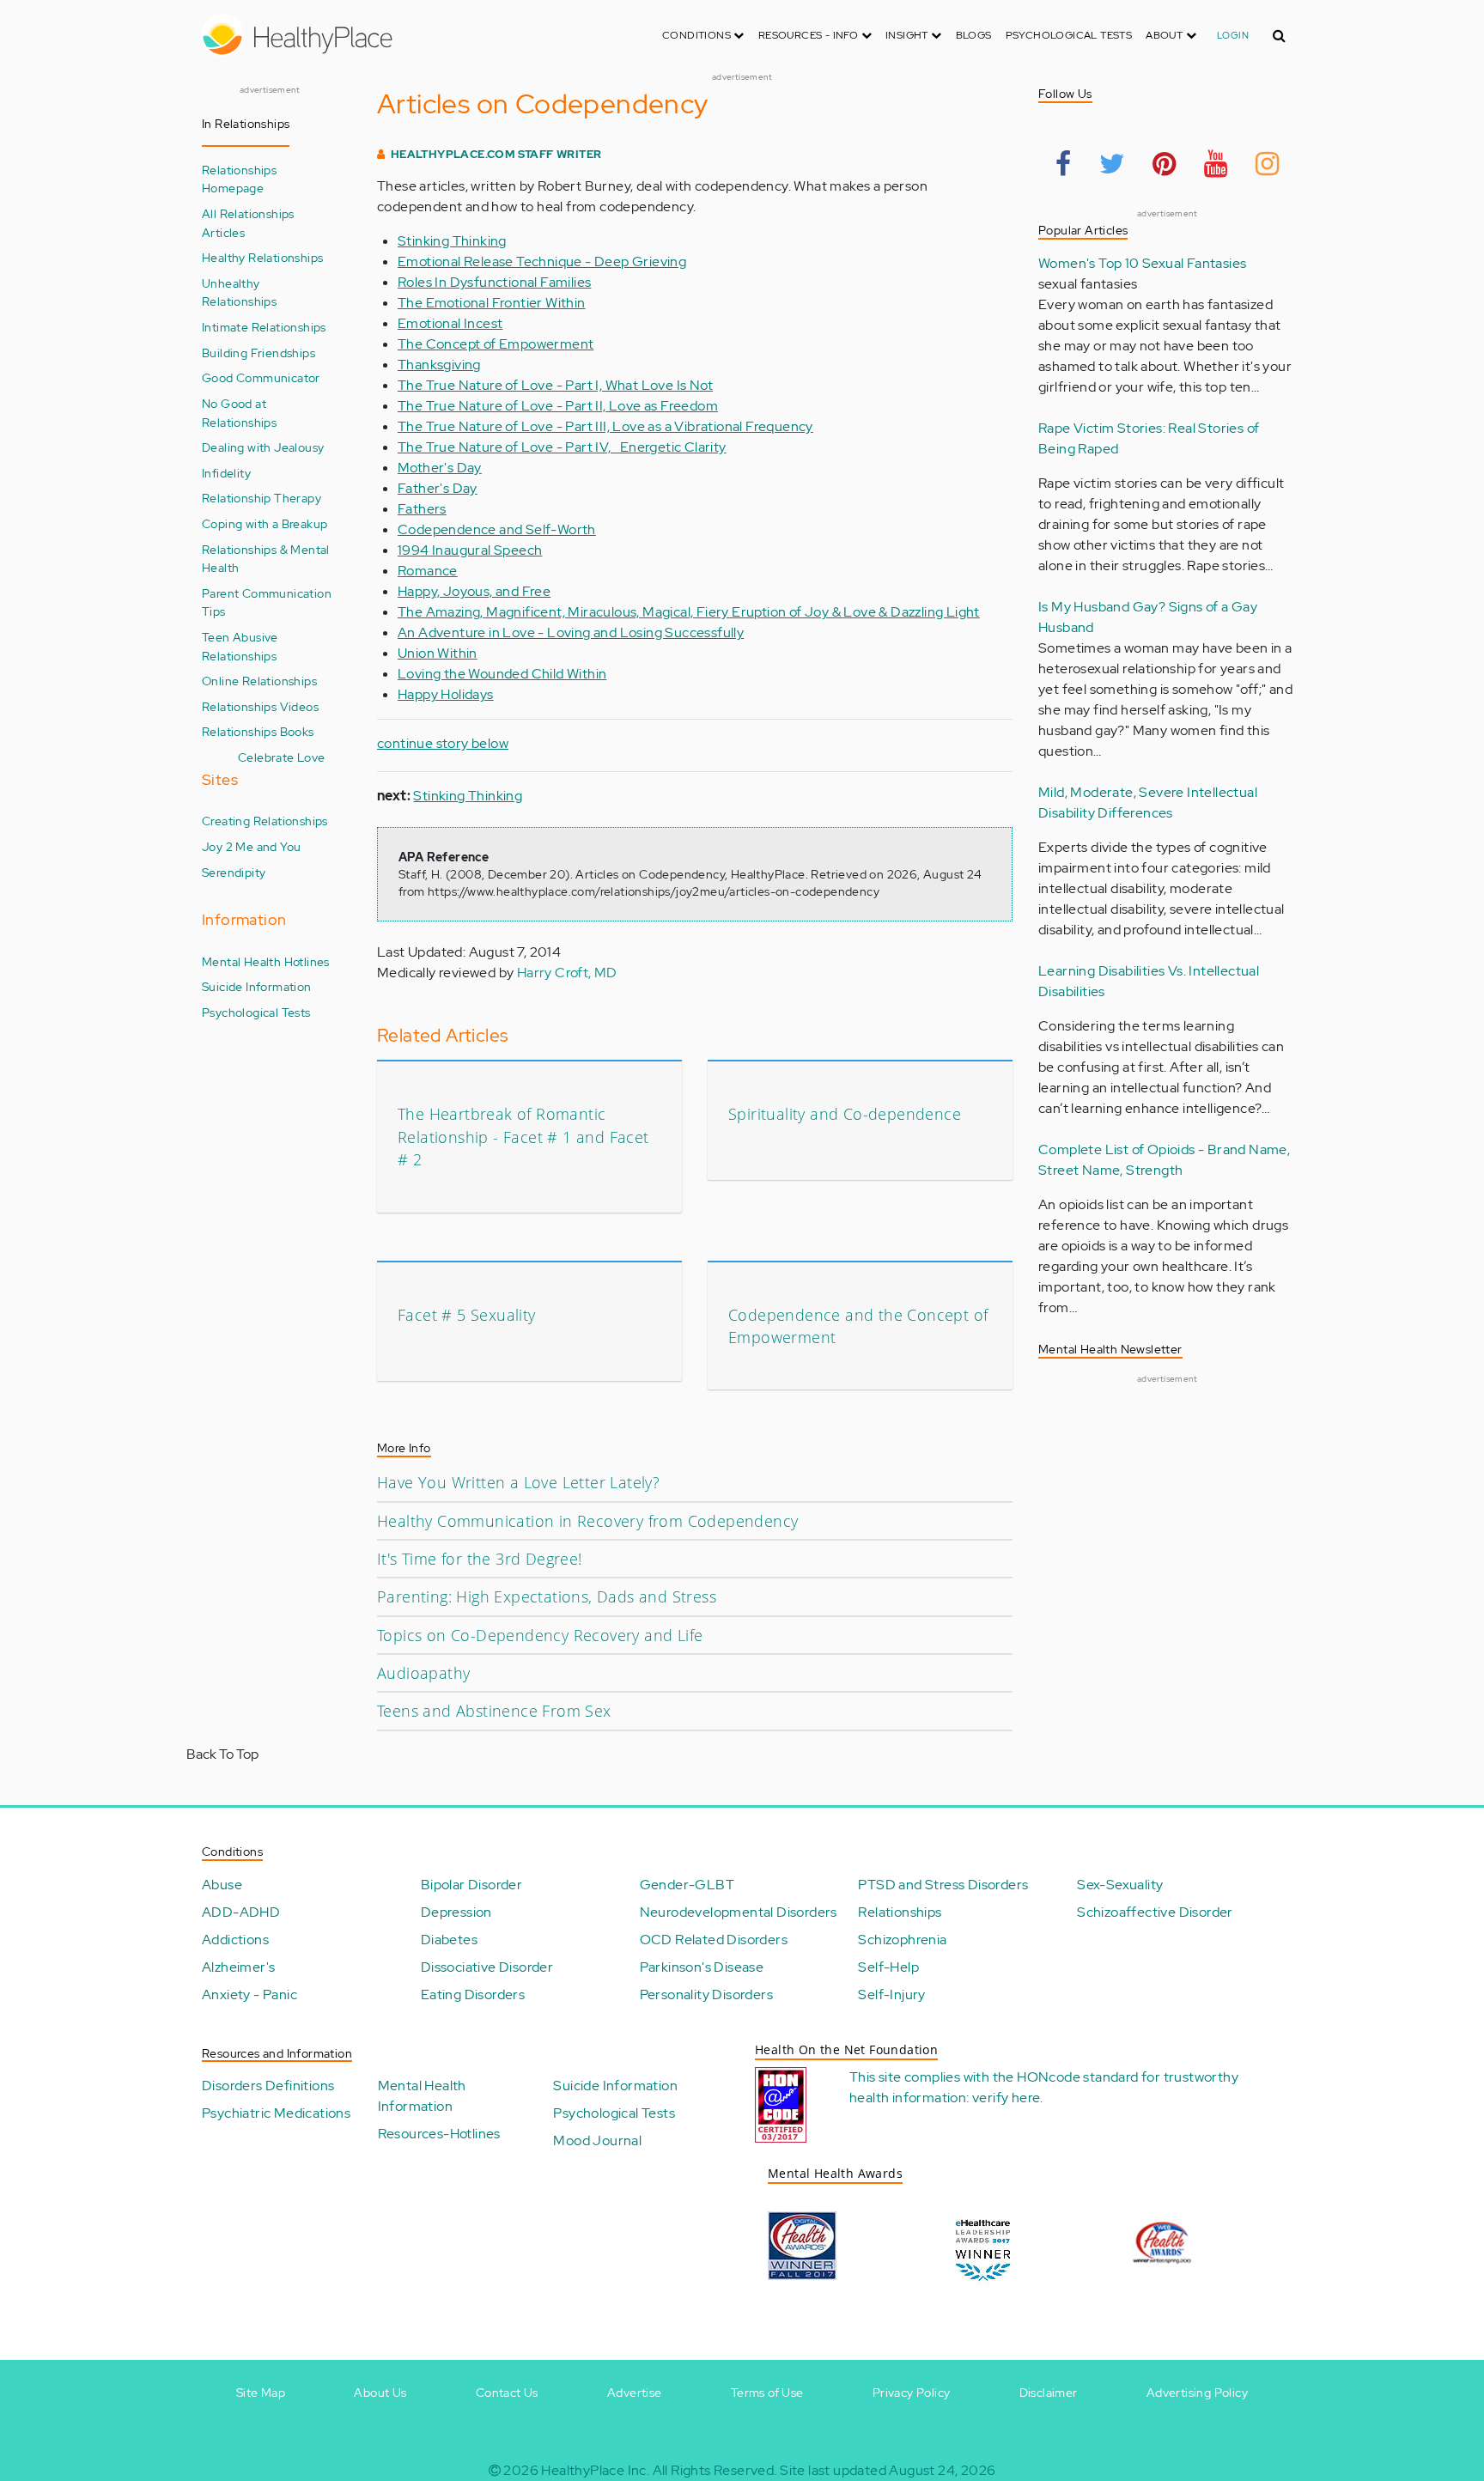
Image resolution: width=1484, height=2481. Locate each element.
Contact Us (507, 2393)
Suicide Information (257, 986)
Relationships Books (258, 731)
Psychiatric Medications (276, 2113)
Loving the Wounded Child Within (502, 674)
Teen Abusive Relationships (240, 646)
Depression (456, 1912)
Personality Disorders (706, 1995)
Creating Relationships (265, 821)
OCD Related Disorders (714, 1940)
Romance (428, 571)
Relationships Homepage (239, 179)
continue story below (443, 743)
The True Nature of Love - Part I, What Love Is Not (555, 385)
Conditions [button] (698, 35)
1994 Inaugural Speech (470, 550)
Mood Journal (597, 2140)
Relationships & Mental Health (266, 559)
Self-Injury (891, 1995)
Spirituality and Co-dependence (845, 1114)
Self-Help (888, 1967)
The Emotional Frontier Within (492, 303)
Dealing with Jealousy (263, 447)
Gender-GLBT (687, 1885)
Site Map (261, 2393)
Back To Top (222, 1754)
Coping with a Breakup (265, 523)
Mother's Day (440, 468)
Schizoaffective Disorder (1155, 1912)
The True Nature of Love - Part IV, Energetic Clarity (562, 447)
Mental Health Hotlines (266, 961)
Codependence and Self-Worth (497, 529)
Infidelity (226, 473)
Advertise (635, 2393)
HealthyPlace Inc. (595, 2470)
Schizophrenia (902, 1940)
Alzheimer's (238, 1967)
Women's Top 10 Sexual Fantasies (1142, 263)
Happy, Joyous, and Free (474, 591)
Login (1233, 35)
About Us (380, 2393)
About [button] (1165, 35)
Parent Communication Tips (267, 602)
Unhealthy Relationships (239, 292)
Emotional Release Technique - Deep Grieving (542, 261)
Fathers (422, 509)
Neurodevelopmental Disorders (739, 1912)
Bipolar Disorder (471, 1885)
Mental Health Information (422, 2096)
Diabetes (449, 1940)
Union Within (438, 653)
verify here (1006, 2098)
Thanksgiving (439, 365)
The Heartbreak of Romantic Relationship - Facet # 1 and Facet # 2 (523, 1137)
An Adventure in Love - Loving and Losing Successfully (571, 632)
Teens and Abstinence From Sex (494, 1711)
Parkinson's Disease (702, 1967)
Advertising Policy (1197, 2393)
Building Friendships (258, 353)
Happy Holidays (446, 694)
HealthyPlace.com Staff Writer (496, 154)
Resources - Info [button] (810, 35)
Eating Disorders (473, 1995)
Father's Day (438, 488)
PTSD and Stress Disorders (943, 1885)
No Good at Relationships (239, 413)
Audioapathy (423, 1673)
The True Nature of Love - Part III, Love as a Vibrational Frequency (605, 426)
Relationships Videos (260, 706)
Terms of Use (767, 2393)
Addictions (235, 1940)
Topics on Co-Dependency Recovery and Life (540, 1635)
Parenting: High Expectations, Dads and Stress (547, 1596)
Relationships (900, 1912)
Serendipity (234, 872)
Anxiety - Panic (249, 1995)
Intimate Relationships (264, 327)
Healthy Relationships (262, 257)
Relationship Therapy (262, 498)
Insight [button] (908, 35)
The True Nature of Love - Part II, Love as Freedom (558, 406)
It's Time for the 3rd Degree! (480, 1559)
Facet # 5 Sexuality (467, 1315)
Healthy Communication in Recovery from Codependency (587, 1521)
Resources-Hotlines (439, 2134)
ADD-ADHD (241, 1912)
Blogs (974, 35)
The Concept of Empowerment (496, 344)
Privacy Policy (912, 2393)
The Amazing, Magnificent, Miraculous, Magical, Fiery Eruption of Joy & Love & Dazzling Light (689, 612)
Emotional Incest (450, 323)
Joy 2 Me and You (251, 846)
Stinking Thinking (452, 241)
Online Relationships (259, 681)
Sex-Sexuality (1120, 1885)
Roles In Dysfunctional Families (494, 282)
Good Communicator (261, 377)
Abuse (222, 1885)
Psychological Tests (1069, 35)
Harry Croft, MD (567, 973)
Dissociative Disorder (487, 1967)
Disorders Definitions (268, 2086)
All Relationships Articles (248, 223)
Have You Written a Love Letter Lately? (518, 1482)
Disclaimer (1049, 2393)
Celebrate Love (282, 757)
